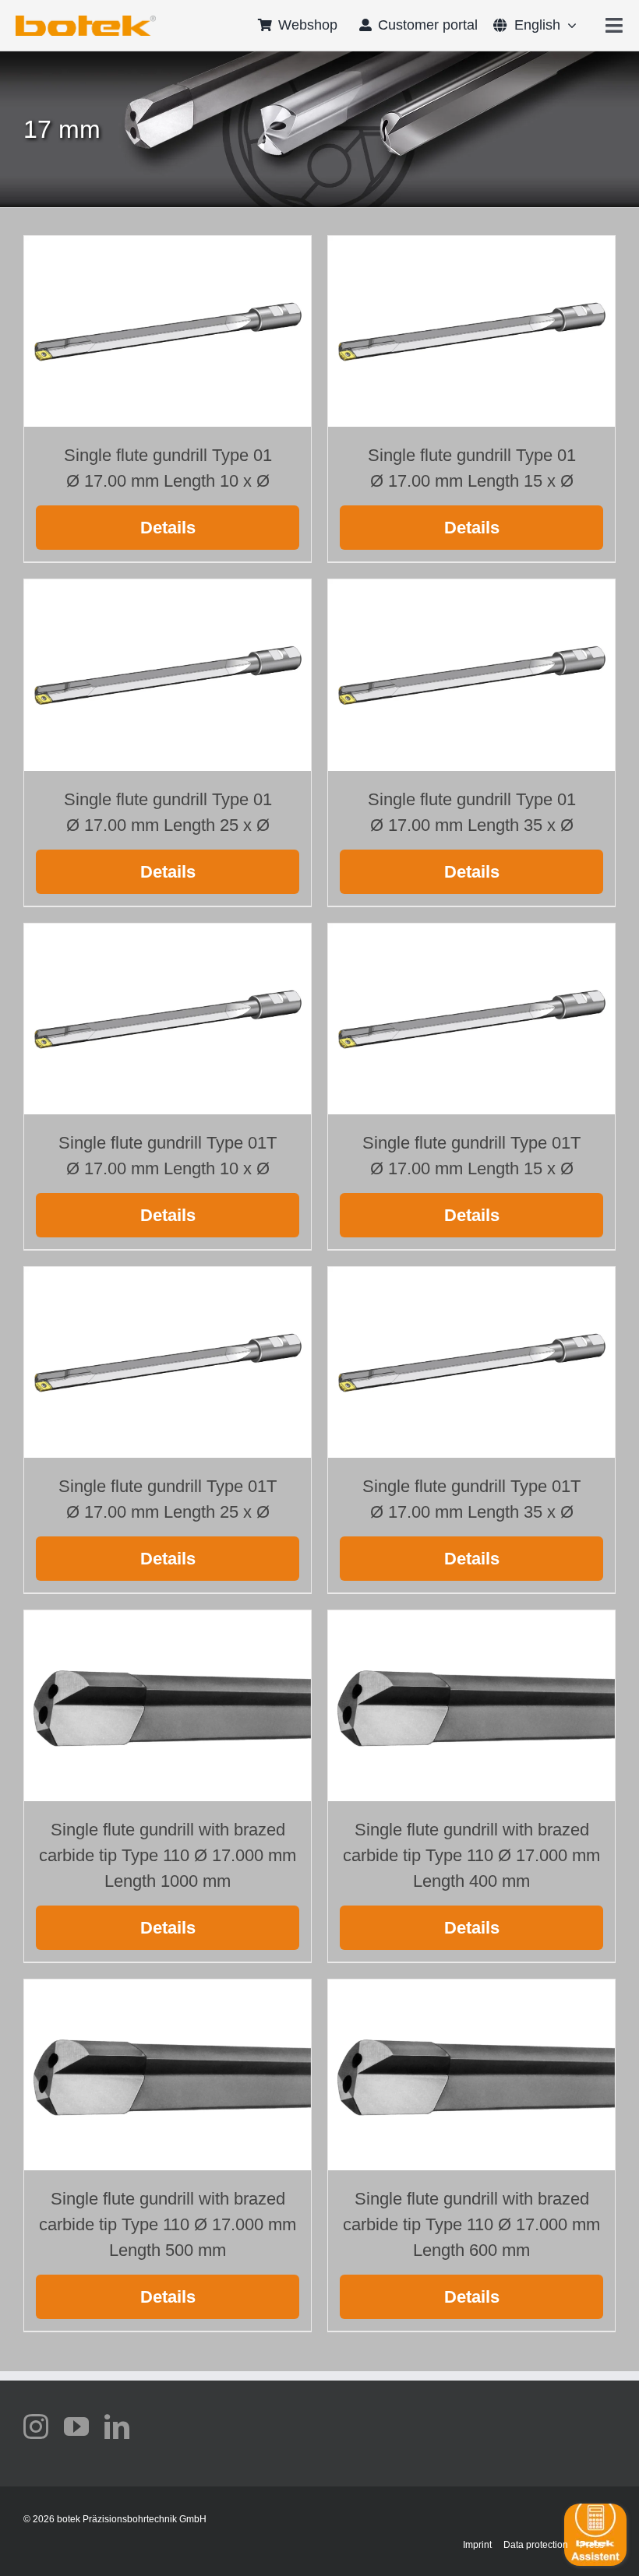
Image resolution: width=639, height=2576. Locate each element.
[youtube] (76, 2426)
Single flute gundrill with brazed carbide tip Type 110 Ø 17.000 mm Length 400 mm (471, 1855)
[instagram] (36, 2426)
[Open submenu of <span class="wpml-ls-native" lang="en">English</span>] (568, 25)
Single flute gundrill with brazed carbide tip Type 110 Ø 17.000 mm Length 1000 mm (168, 1855)
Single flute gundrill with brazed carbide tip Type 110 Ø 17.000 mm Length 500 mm (168, 2224)
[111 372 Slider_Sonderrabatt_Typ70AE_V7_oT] (86, 21)
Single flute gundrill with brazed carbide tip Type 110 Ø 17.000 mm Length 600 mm (471, 2224)
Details (168, 528)
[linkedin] (117, 2426)
